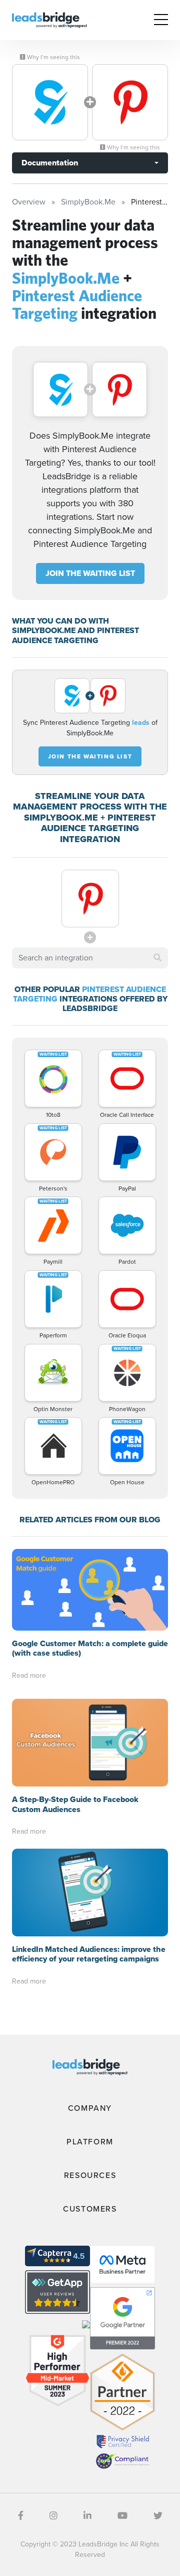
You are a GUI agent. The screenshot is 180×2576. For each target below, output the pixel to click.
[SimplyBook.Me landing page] (50, 102)
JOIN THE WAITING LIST (90, 573)
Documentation (50, 163)
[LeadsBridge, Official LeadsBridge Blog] (49, 19)
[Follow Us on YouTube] (122, 2516)
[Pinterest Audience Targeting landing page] (130, 102)
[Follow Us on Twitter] (158, 2516)
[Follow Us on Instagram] (53, 2516)
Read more (29, 1675)
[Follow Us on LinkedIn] (87, 2516)
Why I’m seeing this (53, 57)
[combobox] (90, 958)
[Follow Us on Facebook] (21, 2516)
